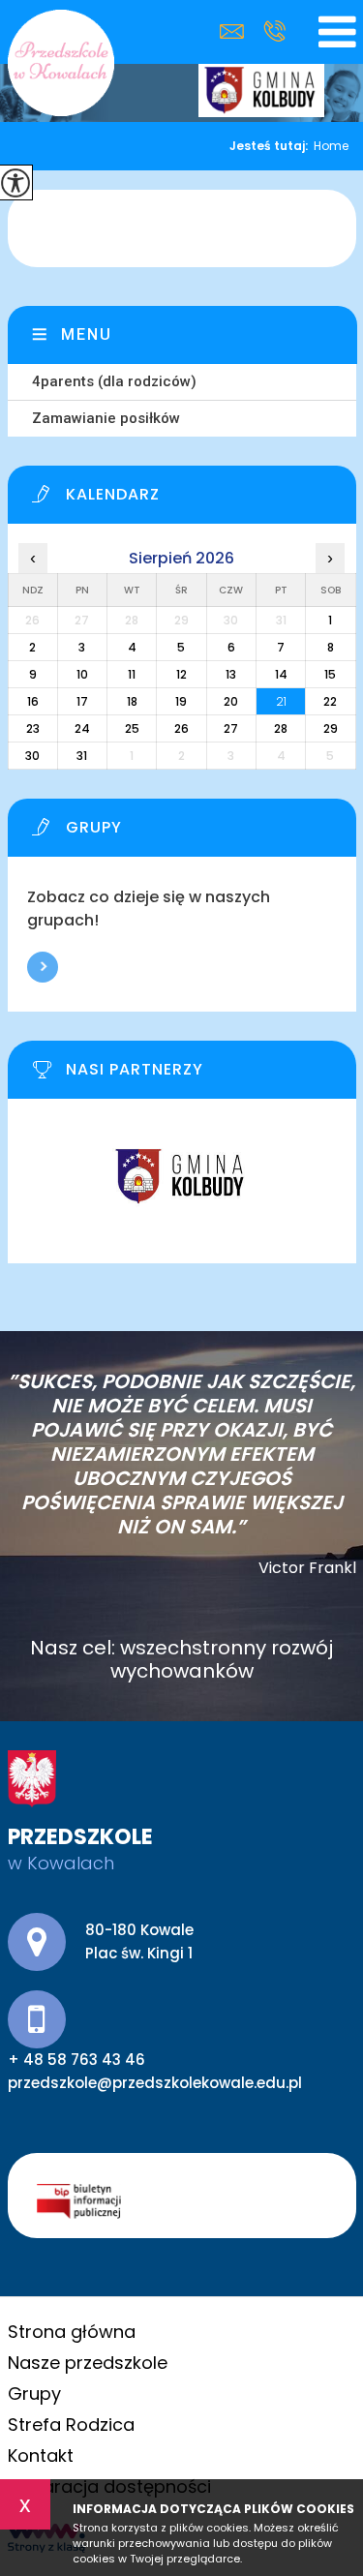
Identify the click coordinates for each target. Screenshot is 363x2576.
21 (281, 701)
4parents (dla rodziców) (114, 381)
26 (181, 728)
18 (132, 701)
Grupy (34, 2394)
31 (82, 756)
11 (132, 674)
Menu (87, 334)
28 (281, 728)
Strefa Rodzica (71, 2424)
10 (82, 674)
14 (281, 674)
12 (181, 674)
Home (331, 146)
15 (330, 674)
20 (231, 701)
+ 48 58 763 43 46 (274, 31)
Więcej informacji (43, 967)
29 (331, 728)
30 (32, 756)
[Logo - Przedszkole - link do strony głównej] (61, 63)
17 (82, 701)
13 (231, 674)
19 (181, 701)
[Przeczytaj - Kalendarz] (194, 500)
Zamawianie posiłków (106, 418)
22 (330, 701)
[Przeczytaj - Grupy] (194, 833)
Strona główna (72, 2332)
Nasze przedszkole (88, 2363)
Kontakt (41, 2455)
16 (33, 701)
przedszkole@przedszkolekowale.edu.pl (237, 31)
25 (132, 728)
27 (231, 728)
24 (82, 728)
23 (33, 728)
